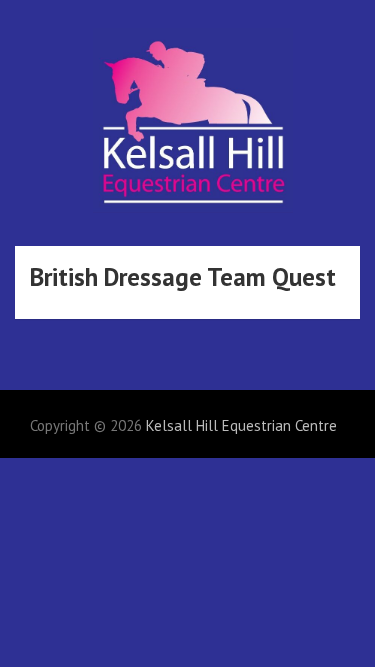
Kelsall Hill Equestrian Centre (241, 425)
